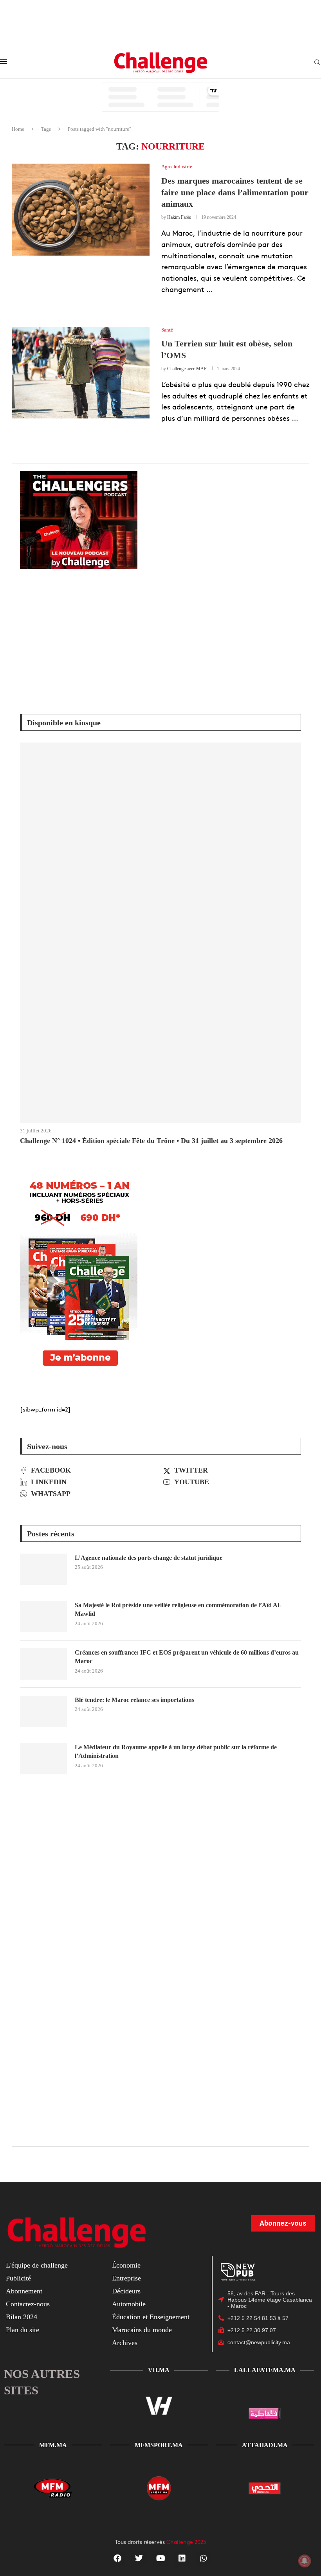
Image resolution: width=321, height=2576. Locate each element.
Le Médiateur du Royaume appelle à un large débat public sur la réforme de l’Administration (176, 1751)
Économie (126, 2265)
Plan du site (23, 2330)
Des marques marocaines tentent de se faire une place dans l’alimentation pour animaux (235, 192)
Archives (125, 2343)
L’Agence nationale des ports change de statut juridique (149, 1558)
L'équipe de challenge (37, 2265)
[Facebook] (117, 2558)
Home (18, 129)
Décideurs (126, 2291)
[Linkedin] (182, 2558)
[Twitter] (139, 2558)
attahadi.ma (265, 2445)
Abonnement (24, 2291)
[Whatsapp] (204, 2558)
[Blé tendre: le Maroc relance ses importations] (43, 1711)
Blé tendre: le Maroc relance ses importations (134, 1700)
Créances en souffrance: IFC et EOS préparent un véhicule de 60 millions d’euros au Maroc (187, 1657)
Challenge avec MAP (187, 369)
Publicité (18, 2278)
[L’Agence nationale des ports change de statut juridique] (43, 1569)
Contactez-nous (28, 2304)
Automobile (129, 2304)
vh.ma (159, 2370)
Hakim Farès (179, 217)
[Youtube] (160, 2558)
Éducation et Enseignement (151, 2317)
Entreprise (126, 2278)
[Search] (317, 63)
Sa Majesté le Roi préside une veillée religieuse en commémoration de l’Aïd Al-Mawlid (178, 1609)
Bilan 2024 (22, 2317)
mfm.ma (53, 2445)
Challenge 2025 (186, 2542)
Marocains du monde (142, 2330)
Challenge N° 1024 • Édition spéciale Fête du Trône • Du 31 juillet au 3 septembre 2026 (151, 1141)
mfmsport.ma (159, 2445)
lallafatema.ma (265, 2370)
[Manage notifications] (305, 2561)
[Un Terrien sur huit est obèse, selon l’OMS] (81, 373)
